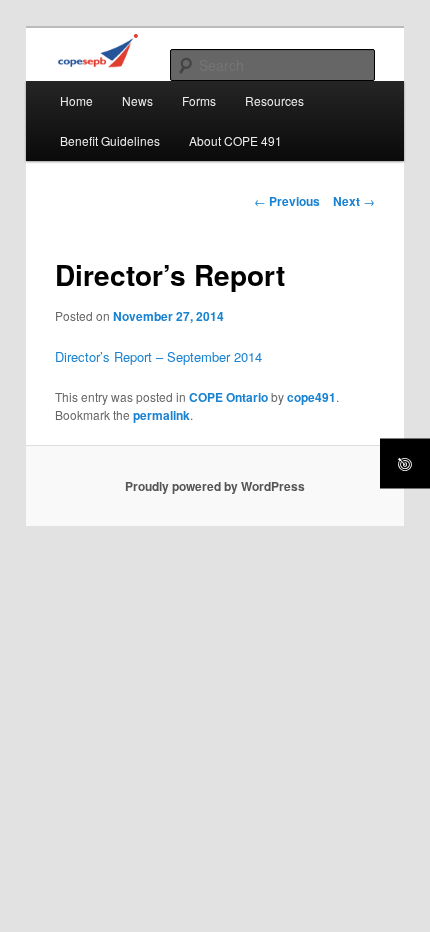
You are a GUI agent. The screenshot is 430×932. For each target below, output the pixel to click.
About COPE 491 (235, 140)
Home (76, 100)
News (137, 100)
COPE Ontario (228, 397)
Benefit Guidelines (110, 140)
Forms (199, 100)
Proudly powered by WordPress (215, 486)
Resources (274, 100)
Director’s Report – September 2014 (158, 356)
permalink (161, 415)
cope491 (311, 397)
